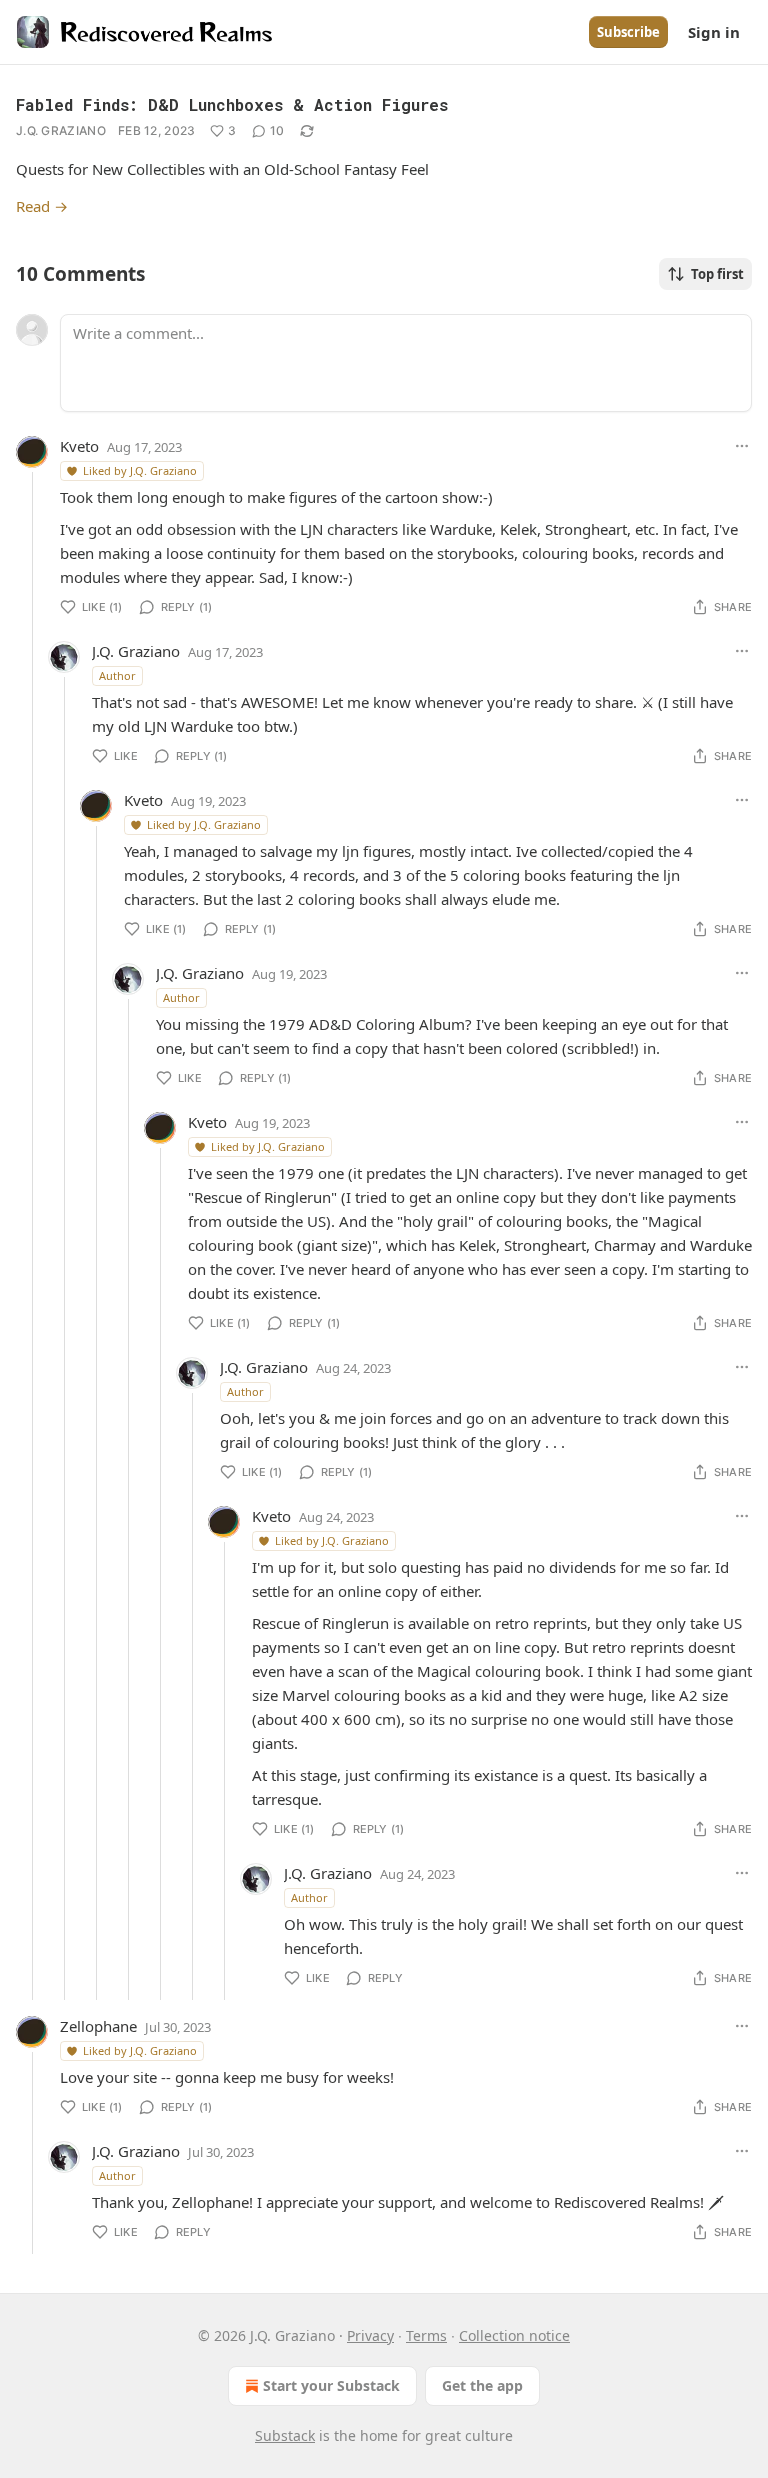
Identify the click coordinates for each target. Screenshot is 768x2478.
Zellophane (98, 2026)
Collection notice (514, 2335)
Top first (717, 274)
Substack (285, 2435)
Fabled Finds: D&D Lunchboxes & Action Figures (232, 104)
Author (117, 675)
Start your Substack (331, 2385)
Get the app (482, 2385)
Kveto (79, 446)
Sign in (714, 32)
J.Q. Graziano (61, 130)
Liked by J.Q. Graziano (140, 470)
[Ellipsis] (742, 446)
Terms (426, 2335)
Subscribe (628, 32)
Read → (42, 206)
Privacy (370, 2335)
